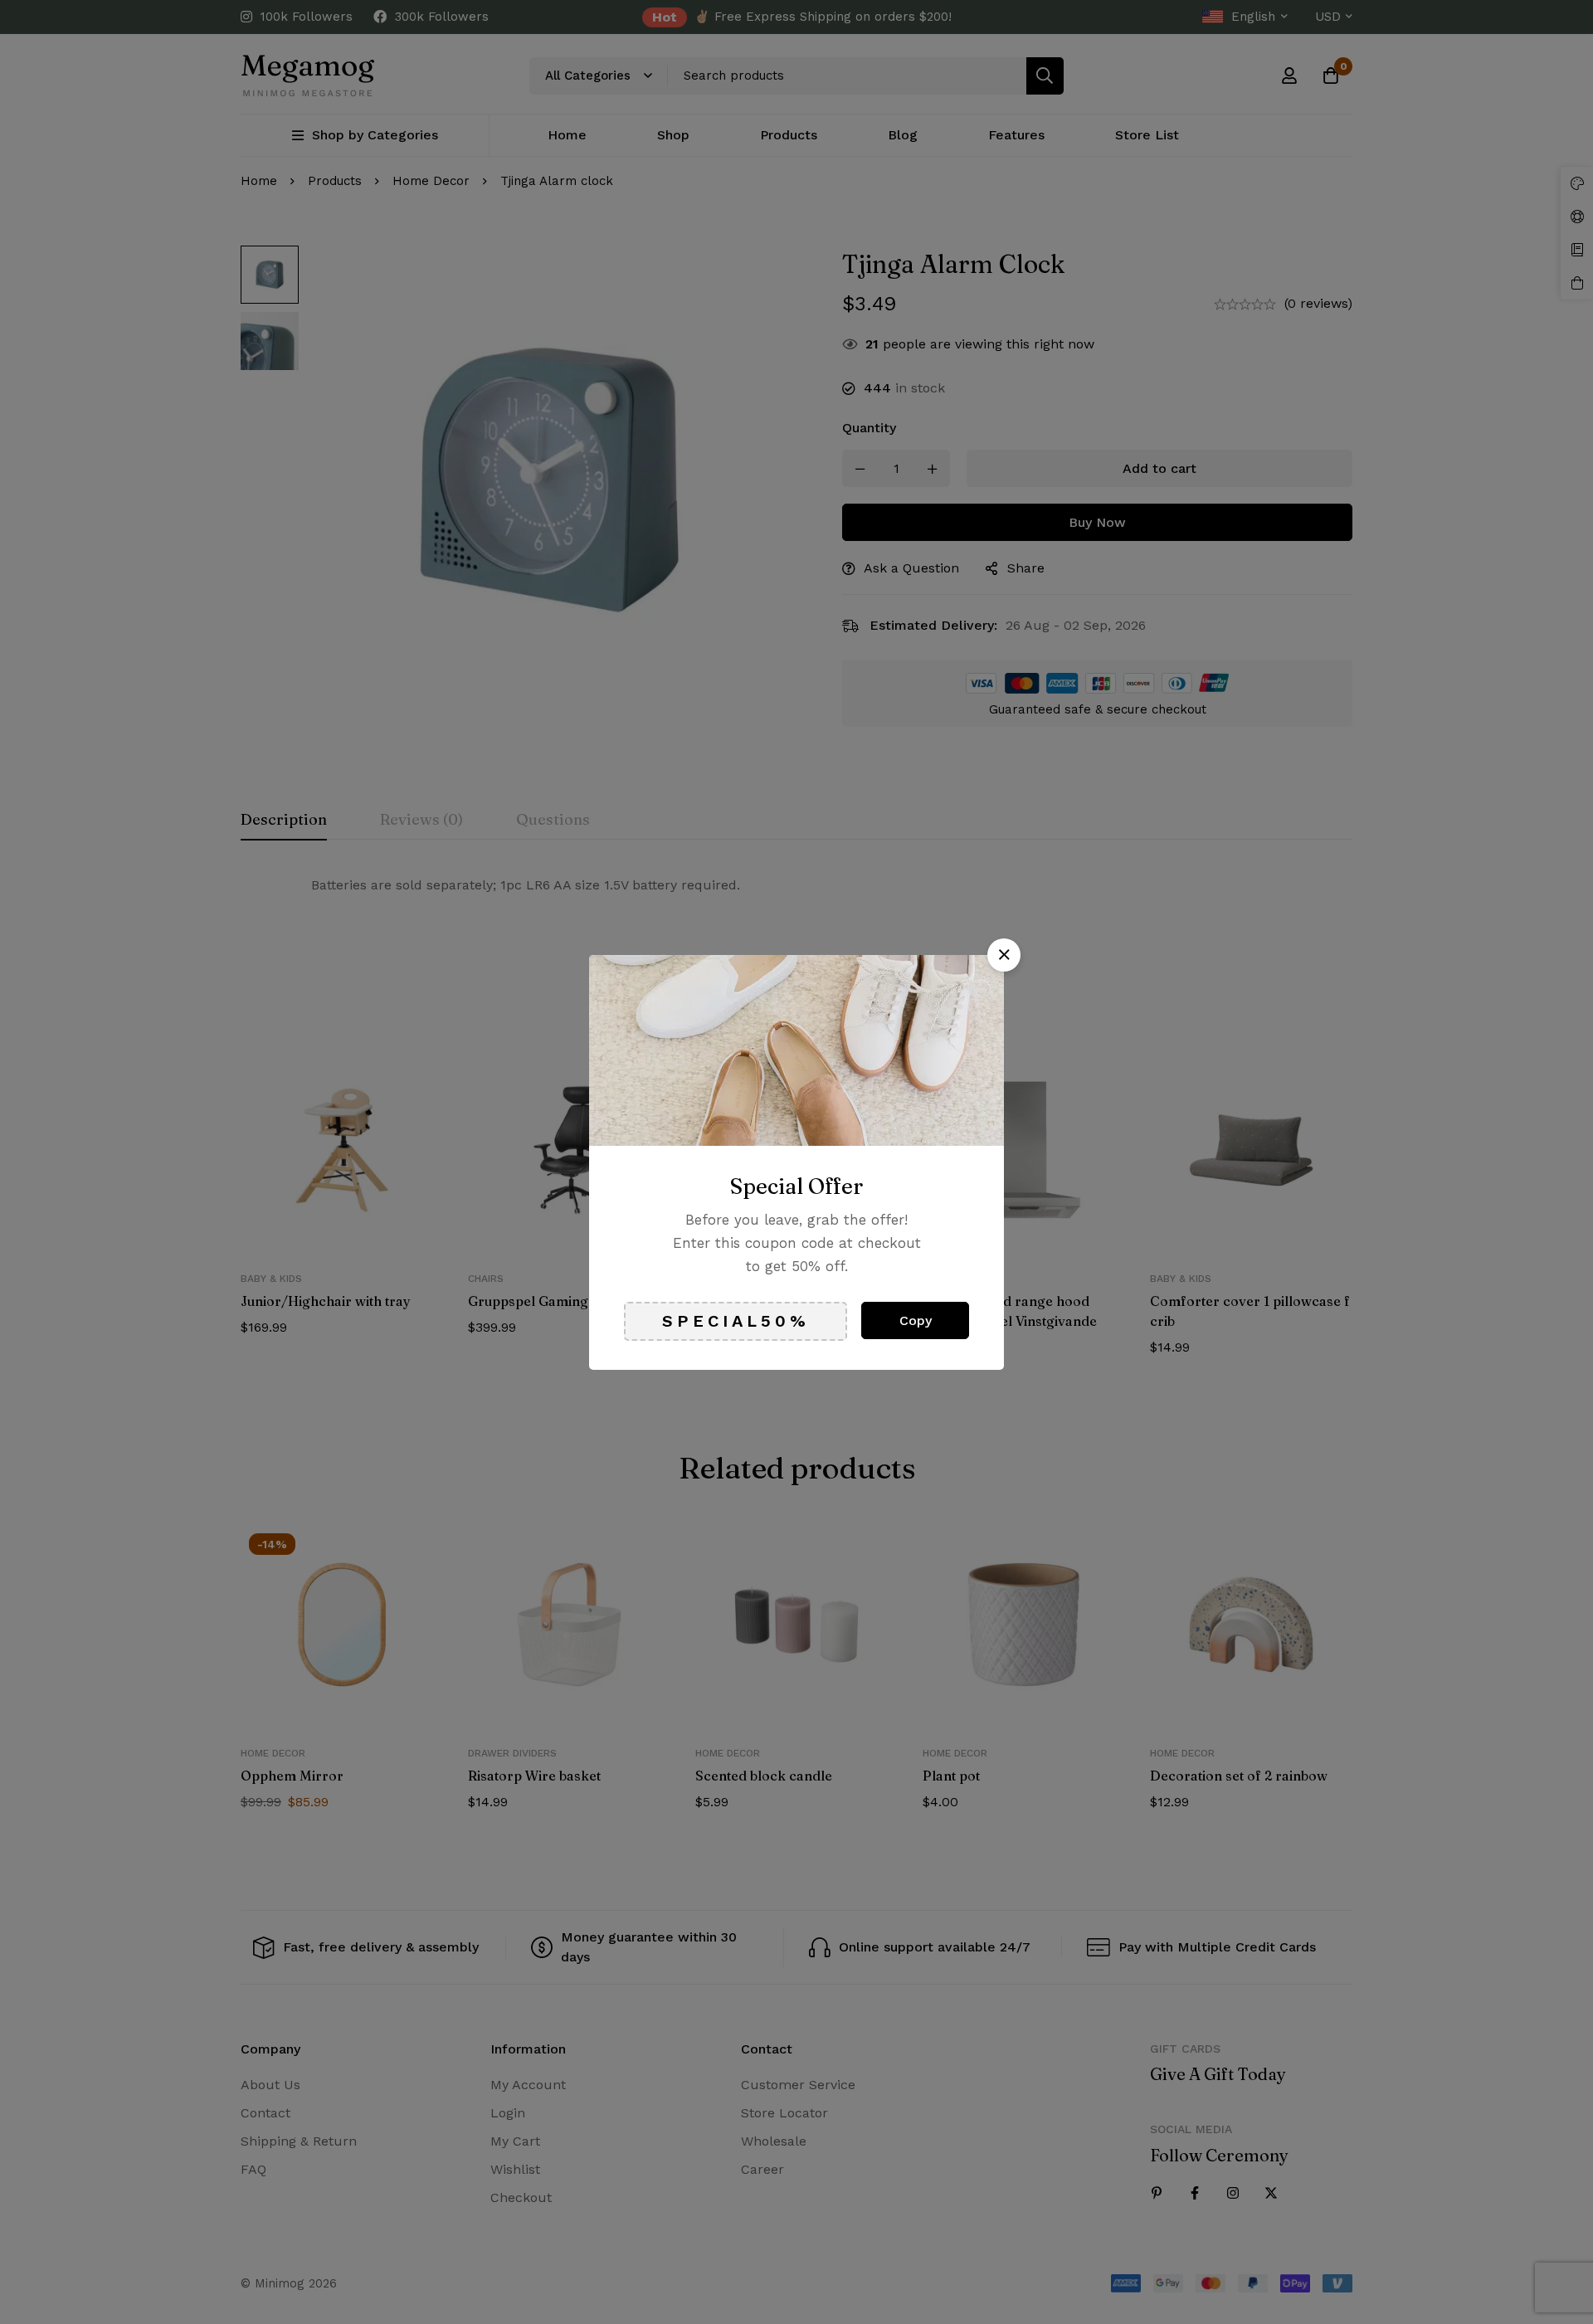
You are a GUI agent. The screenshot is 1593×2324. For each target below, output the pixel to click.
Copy (916, 1320)
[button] (1004, 955)
